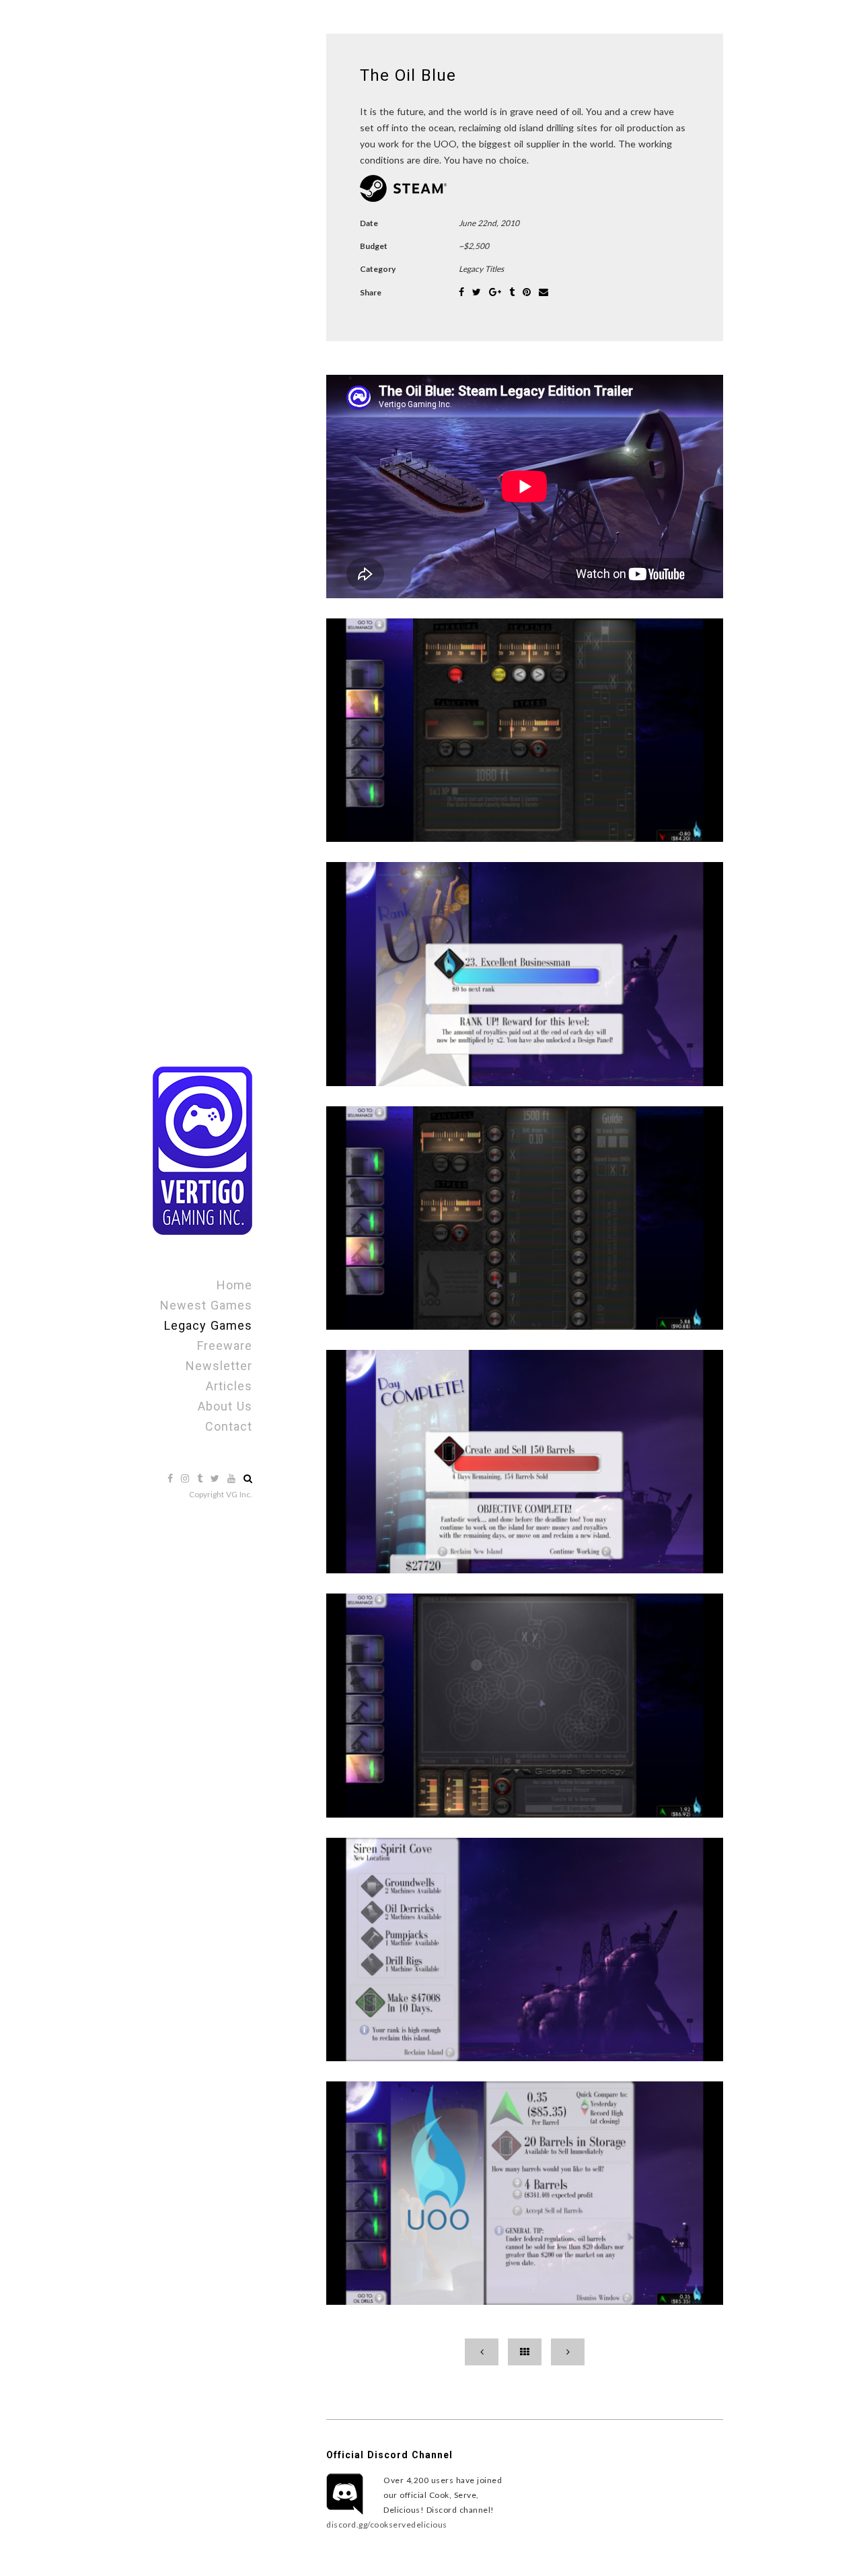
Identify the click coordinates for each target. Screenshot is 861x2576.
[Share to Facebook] (463, 292)
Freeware (225, 1346)
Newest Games (206, 1305)
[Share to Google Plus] (496, 292)
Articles (229, 1386)
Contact (229, 1426)
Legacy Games (208, 1325)
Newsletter (219, 1366)
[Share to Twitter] (478, 292)
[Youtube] (233, 1478)
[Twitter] (216, 1478)
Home (234, 1285)
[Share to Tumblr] (513, 292)
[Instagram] (186, 1478)
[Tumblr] (201, 1478)
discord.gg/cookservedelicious (387, 2525)
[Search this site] (248, 1478)
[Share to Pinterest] (528, 292)
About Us (225, 1406)
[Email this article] (544, 292)
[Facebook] (172, 1478)
